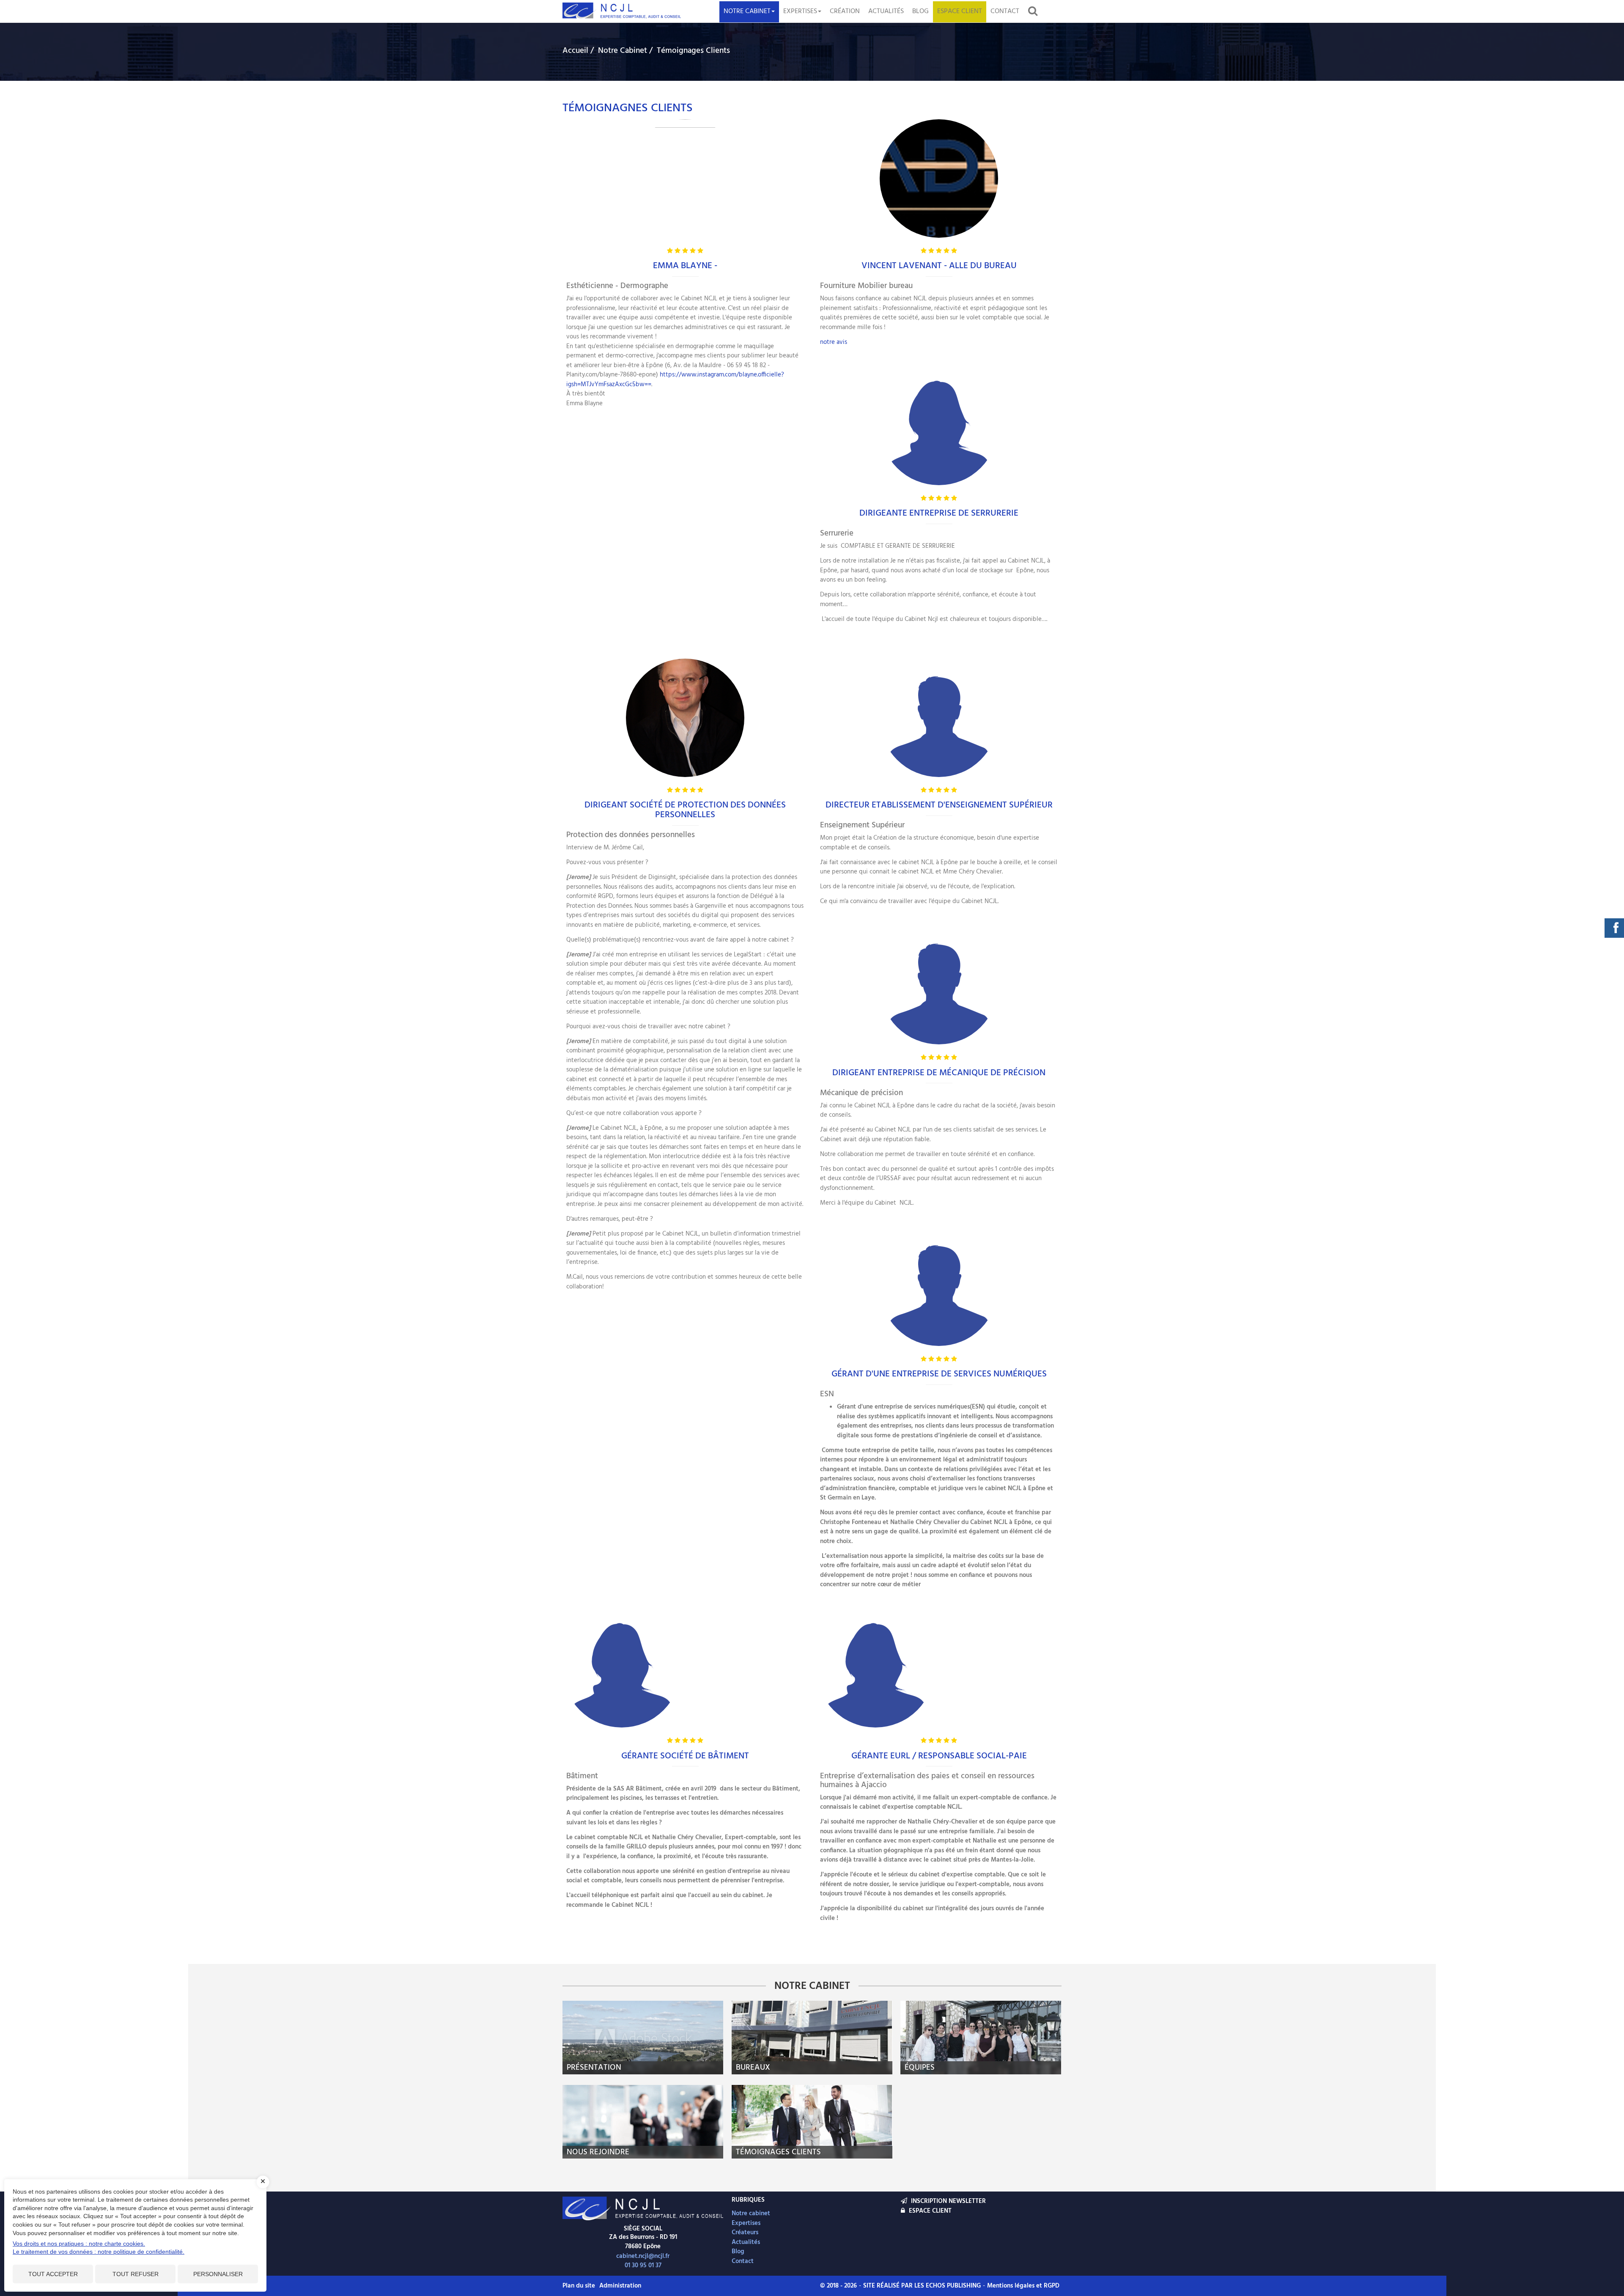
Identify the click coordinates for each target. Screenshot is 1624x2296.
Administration (620, 2286)
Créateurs (745, 2233)
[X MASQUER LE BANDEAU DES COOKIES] (263, 2182)
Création (845, 11)
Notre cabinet (747, 11)
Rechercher (1035, 11)
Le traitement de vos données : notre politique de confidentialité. (99, 2252)
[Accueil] (643, 2208)
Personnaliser (218, 2274)
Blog (920, 11)
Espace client (960, 11)
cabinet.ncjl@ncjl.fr (643, 2256)
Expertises (800, 11)
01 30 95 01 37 (643, 2266)
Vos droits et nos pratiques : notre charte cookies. (79, 2244)
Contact (1005, 11)
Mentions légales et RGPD (1023, 2286)
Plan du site (579, 2286)
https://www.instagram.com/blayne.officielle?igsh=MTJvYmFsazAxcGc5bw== (675, 380)
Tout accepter (53, 2274)
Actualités (886, 11)
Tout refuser (136, 2274)
